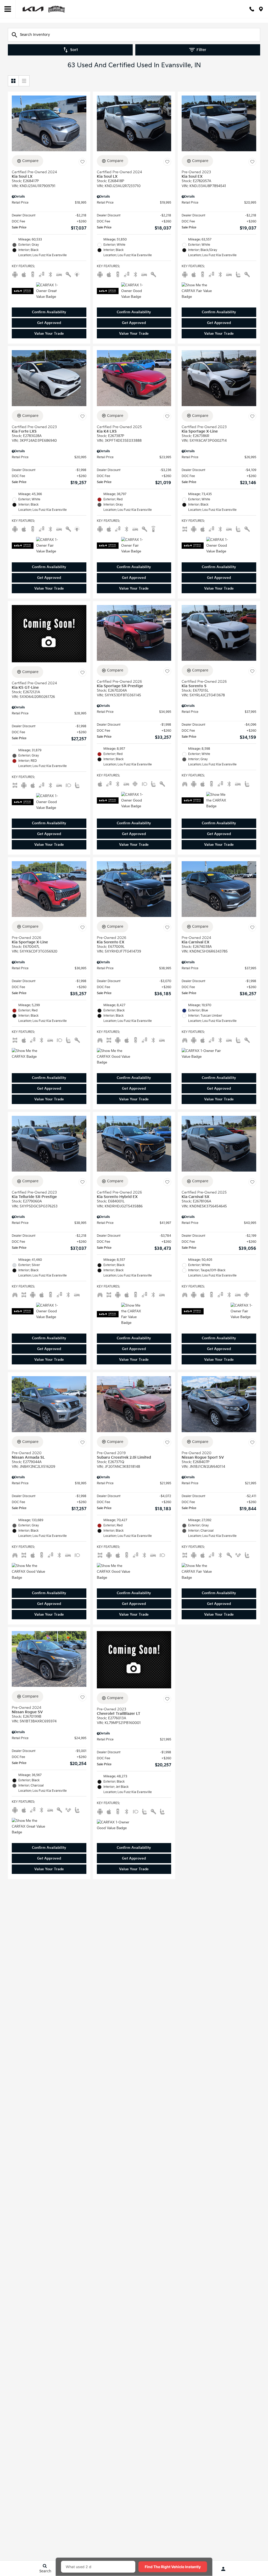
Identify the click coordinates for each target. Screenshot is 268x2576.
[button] (49, 312)
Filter (201, 50)
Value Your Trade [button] (49, 334)
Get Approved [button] (49, 323)
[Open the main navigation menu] (8, 9)
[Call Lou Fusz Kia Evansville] (252, 9)
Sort (74, 50)
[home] (44, 9)
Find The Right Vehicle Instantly (173, 2567)
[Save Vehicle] (82, 162)
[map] (261, 9)
